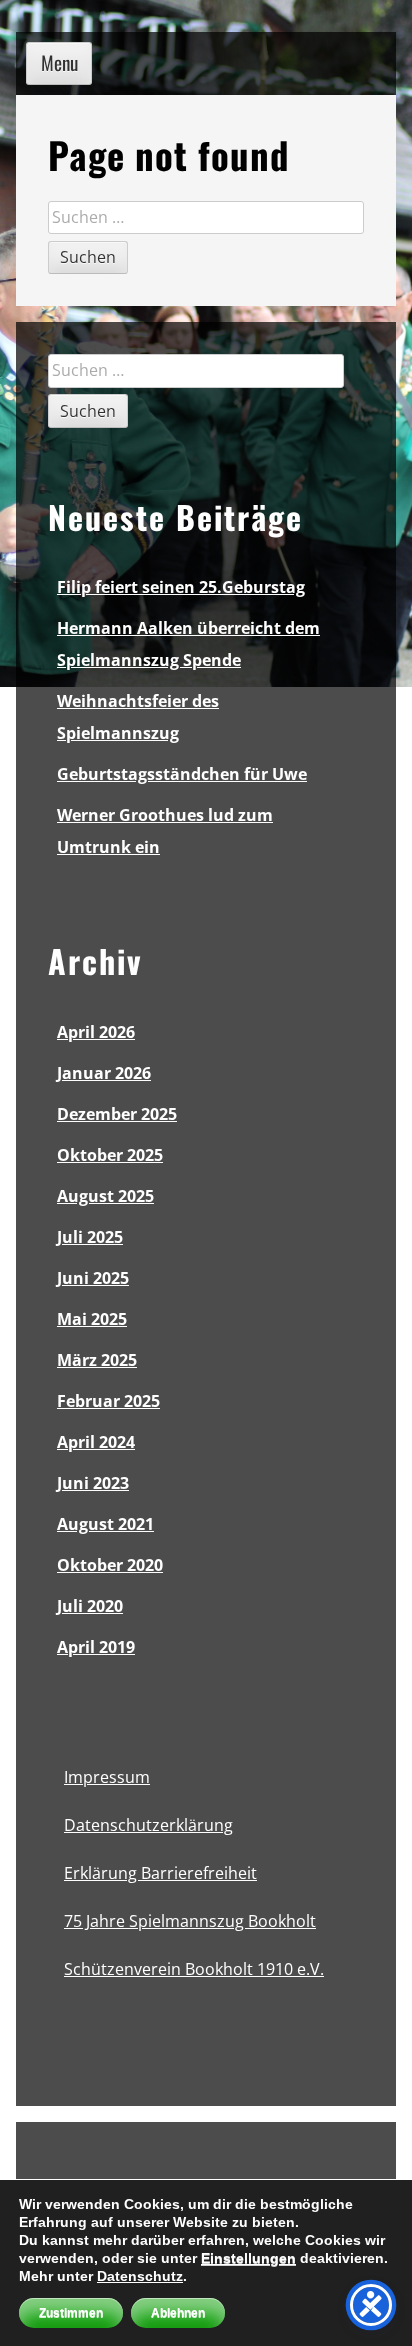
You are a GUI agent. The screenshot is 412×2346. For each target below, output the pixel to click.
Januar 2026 (104, 1073)
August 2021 (105, 1524)
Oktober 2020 (110, 1565)
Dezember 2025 (117, 1114)
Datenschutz (140, 2276)
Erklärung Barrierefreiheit (160, 1873)
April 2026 (96, 1032)
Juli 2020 (90, 1606)
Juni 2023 (93, 1483)
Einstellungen (248, 2258)
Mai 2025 (92, 1319)
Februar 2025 (108, 1401)
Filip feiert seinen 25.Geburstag (181, 587)
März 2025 (97, 1360)
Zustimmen (71, 2313)
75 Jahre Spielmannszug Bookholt (190, 1921)
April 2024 (96, 1442)
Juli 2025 (90, 1237)
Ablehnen (178, 2313)
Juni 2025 (93, 1278)
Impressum (107, 1777)
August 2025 (105, 1196)
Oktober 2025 (110, 1155)
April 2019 (96, 1647)
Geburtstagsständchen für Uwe (182, 774)
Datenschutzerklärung (148, 1825)
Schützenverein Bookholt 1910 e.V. (194, 1969)
